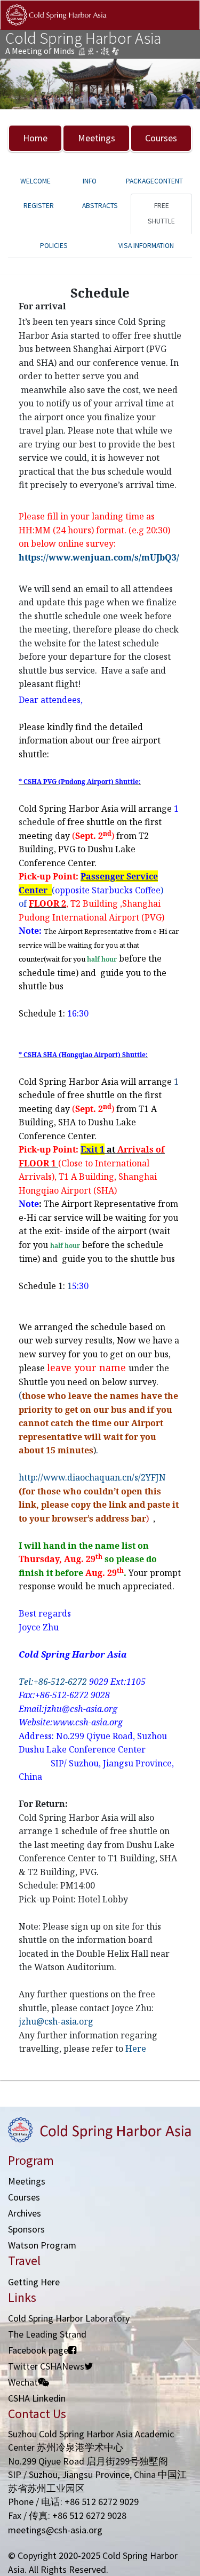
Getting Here (34, 2282)
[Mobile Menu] (183, 26)
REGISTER (39, 206)
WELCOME (35, 181)
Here (136, 2049)
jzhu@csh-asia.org (56, 2021)
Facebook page (38, 2350)
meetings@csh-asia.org (55, 2530)
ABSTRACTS (100, 206)
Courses (161, 138)
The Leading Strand (47, 2334)
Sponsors (26, 2229)
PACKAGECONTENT (154, 181)
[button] (15, 84)
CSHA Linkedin (37, 2398)
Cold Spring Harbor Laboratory (69, 2318)
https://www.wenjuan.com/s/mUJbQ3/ (99, 557)
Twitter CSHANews (46, 2366)
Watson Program (42, 2245)
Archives (25, 2213)
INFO (90, 181)
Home (35, 138)
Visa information (146, 246)
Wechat (23, 2382)
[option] (100, 84)
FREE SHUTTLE (161, 213)
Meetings (97, 138)
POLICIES (54, 246)
